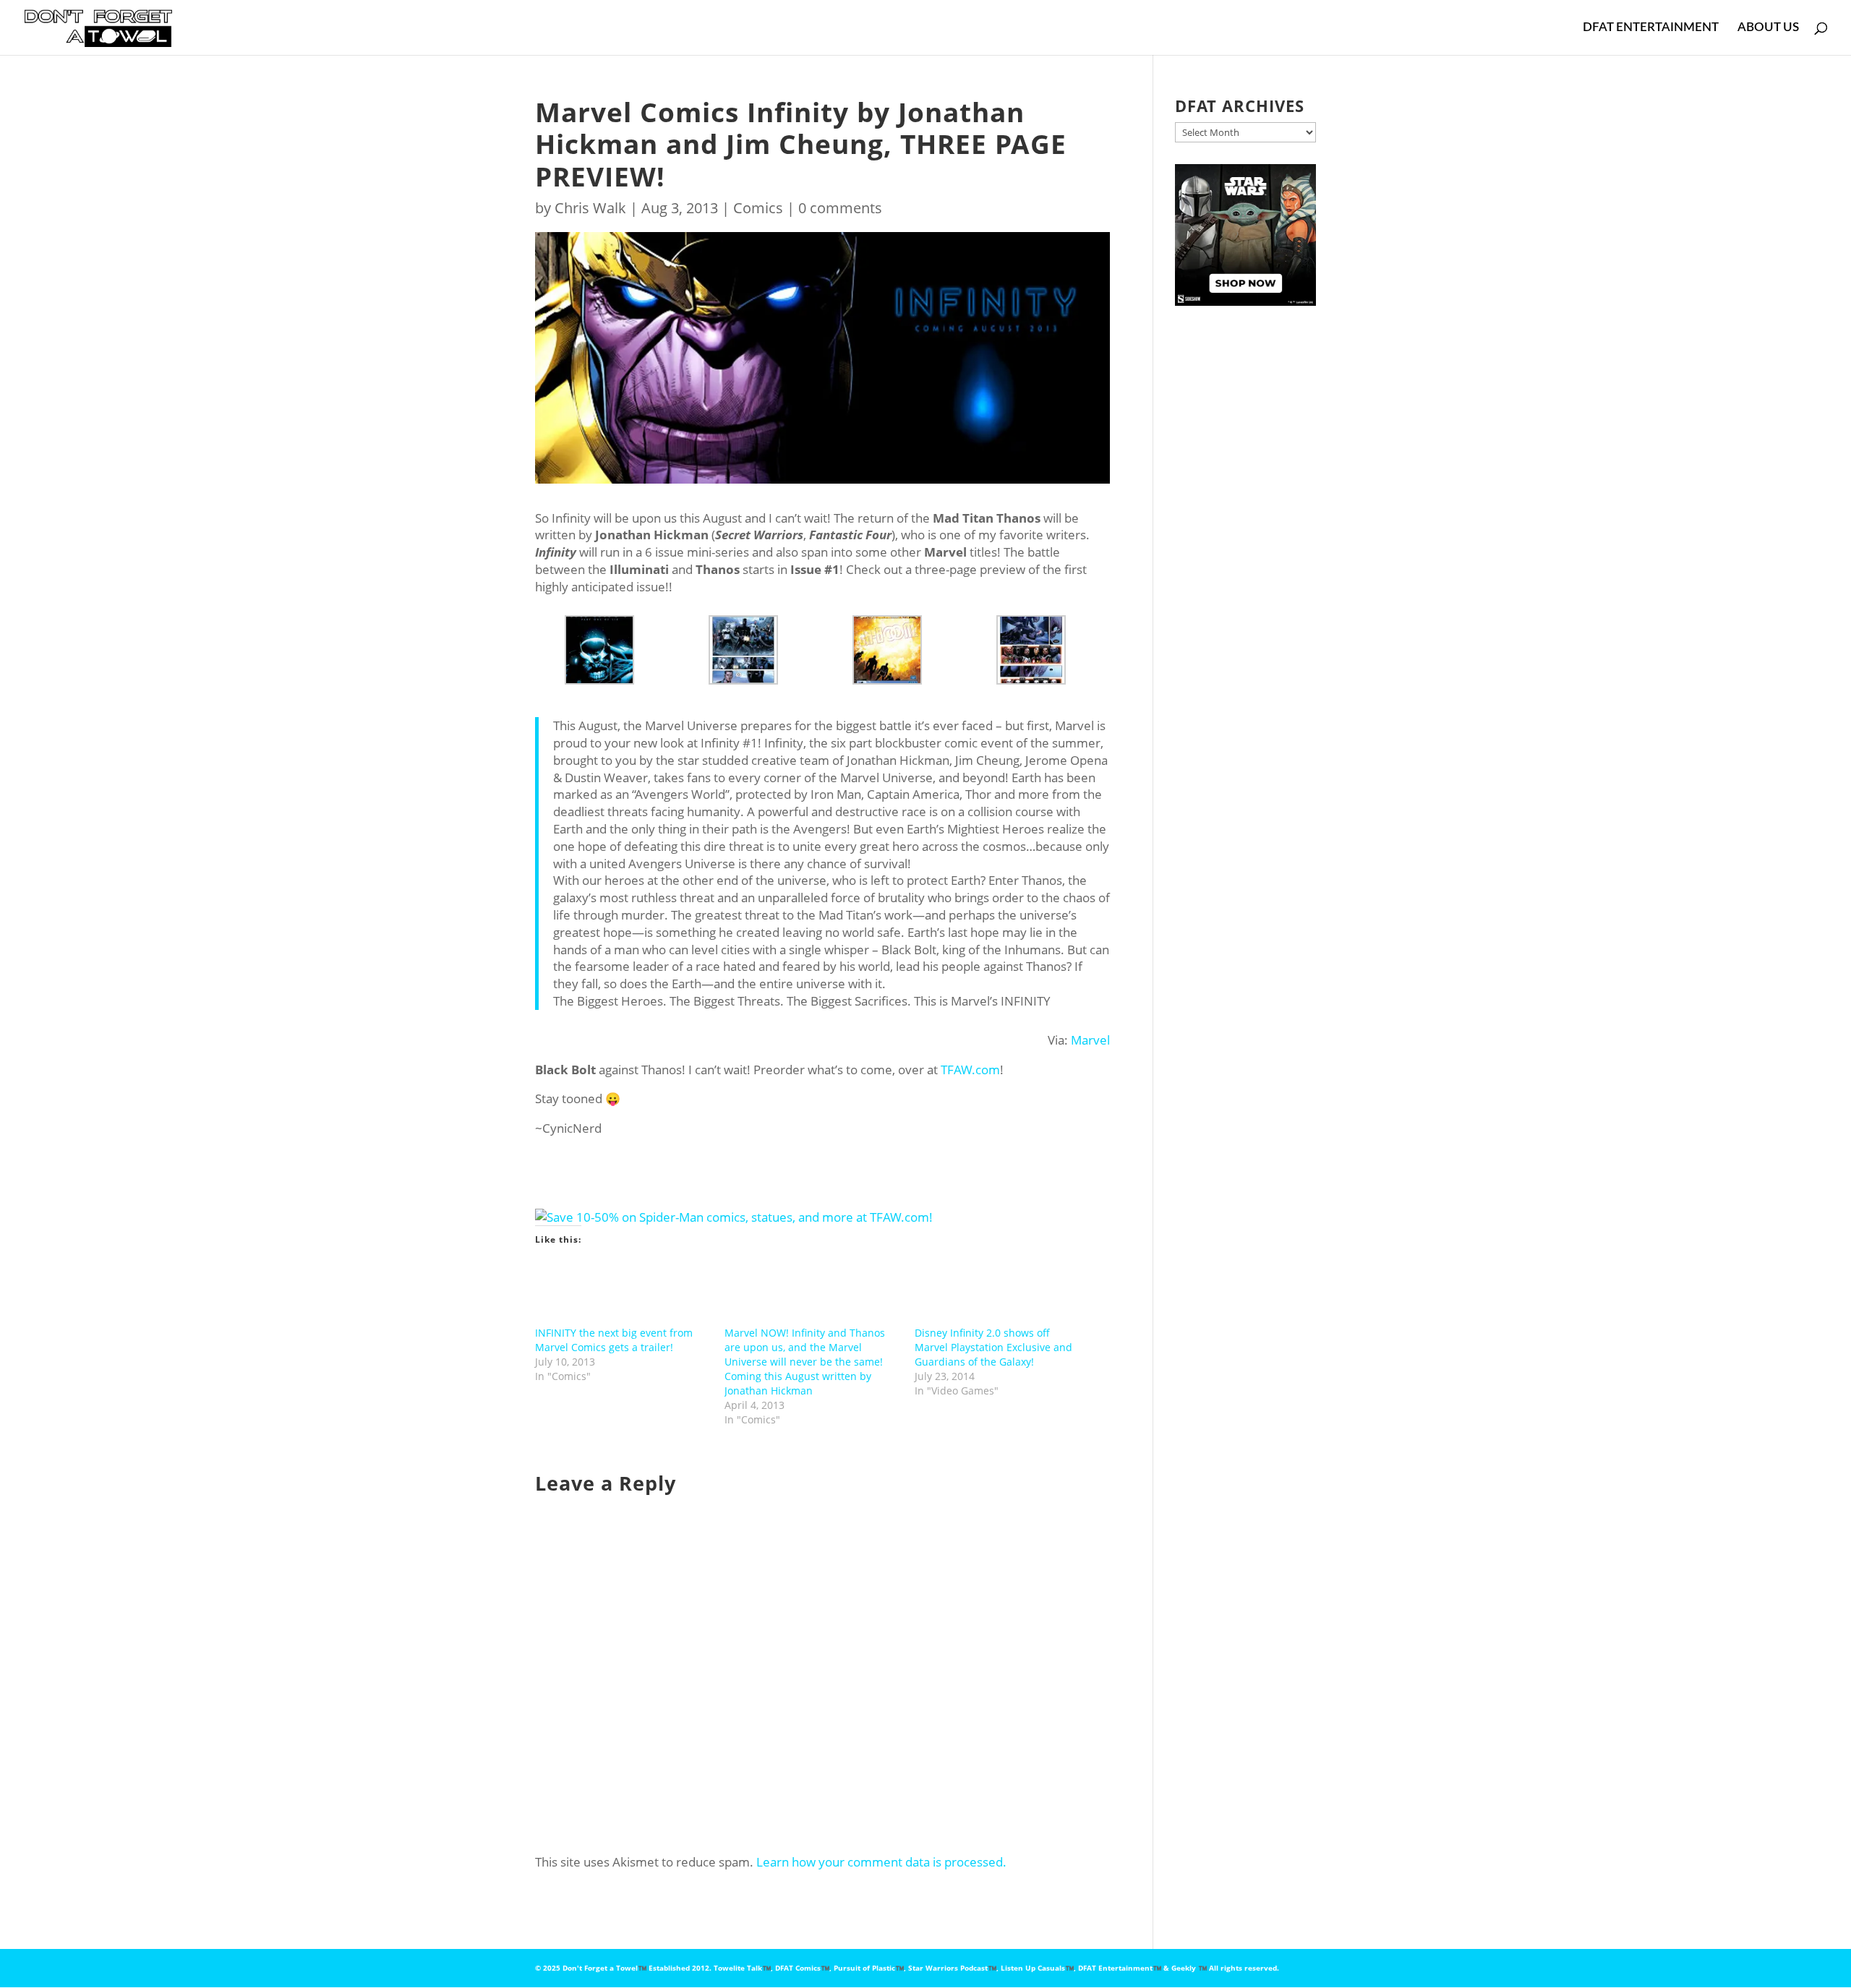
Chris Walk (590, 208)
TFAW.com (970, 1070)
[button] (607, 650)
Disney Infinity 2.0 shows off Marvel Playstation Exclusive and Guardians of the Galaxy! (993, 1347)
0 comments (840, 208)
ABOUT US (1768, 28)
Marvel (1090, 1040)
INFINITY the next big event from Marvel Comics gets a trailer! (614, 1340)
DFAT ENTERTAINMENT (1651, 28)
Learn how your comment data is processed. (881, 1862)
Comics (758, 208)
